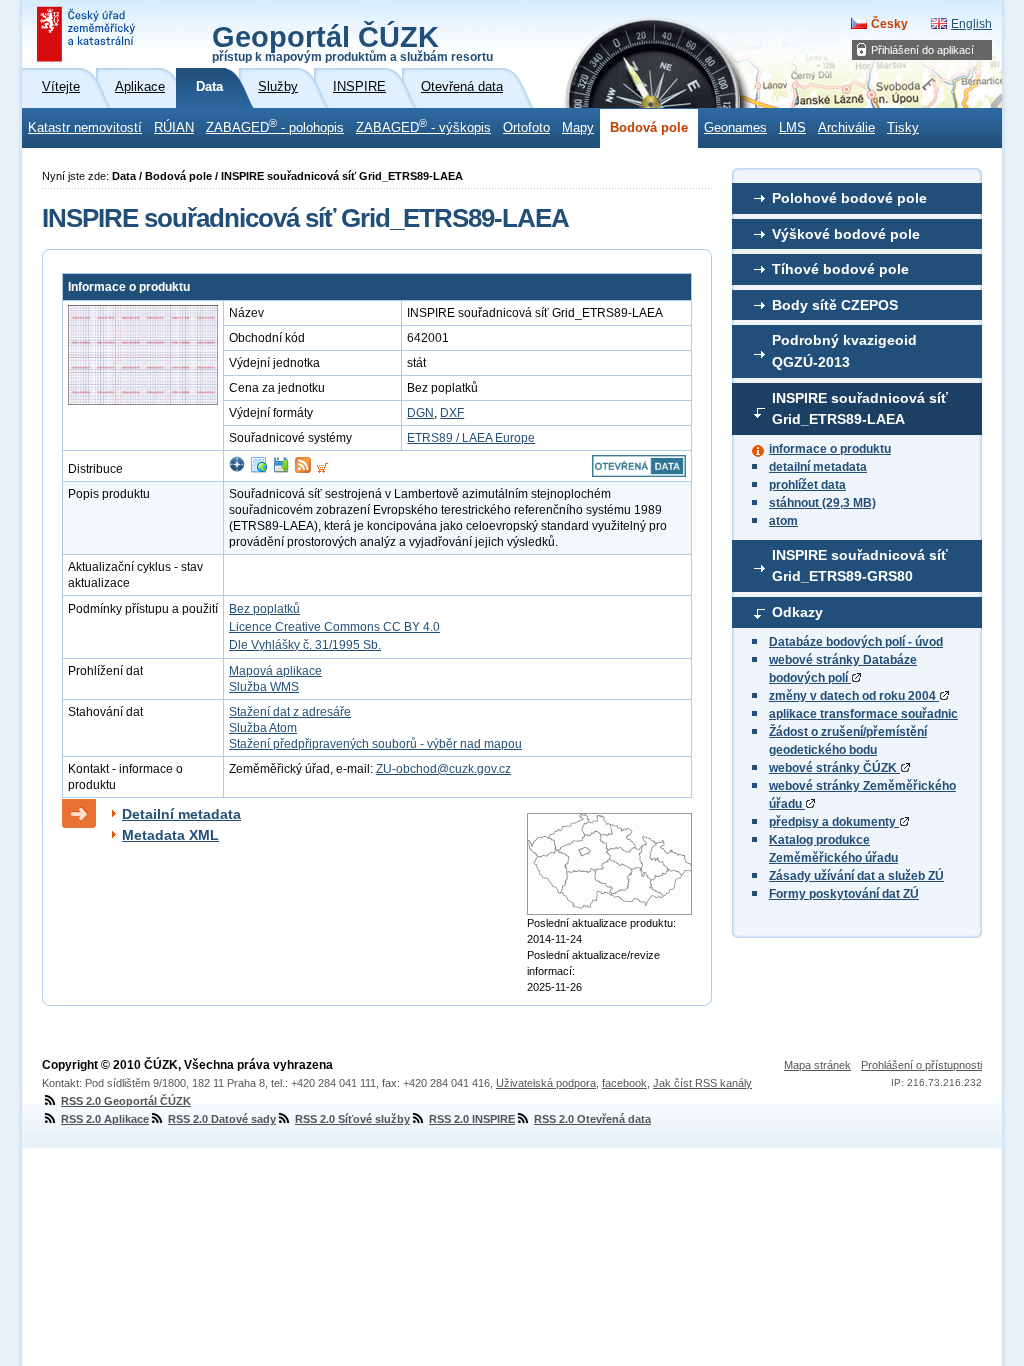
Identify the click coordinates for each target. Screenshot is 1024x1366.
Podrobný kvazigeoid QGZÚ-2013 (844, 351)
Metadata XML (170, 835)
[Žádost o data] (322, 469)
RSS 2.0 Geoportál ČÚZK (126, 1101)
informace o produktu (830, 449)
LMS (792, 128)
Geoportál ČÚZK (352, 42)
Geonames (735, 128)
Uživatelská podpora (546, 1083)
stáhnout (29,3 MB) (822, 503)
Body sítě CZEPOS (835, 305)
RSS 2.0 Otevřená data (592, 1119)
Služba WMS (264, 687)
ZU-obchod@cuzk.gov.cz (443, 769)
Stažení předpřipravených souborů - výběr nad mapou (375, 744)
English (971, 24)
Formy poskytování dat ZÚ (844, 894)
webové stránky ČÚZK (834, 768)
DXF (452, 413)
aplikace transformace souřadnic (863, 714)
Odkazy (797, 612)
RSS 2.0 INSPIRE (472, 1119)
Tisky (903, 128)
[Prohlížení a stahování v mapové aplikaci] (237, 469)
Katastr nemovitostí (85, 128)
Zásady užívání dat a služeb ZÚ (856, 876)
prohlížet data (807, 485)
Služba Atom (263, 728)
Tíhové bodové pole (840, 269)
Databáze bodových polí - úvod (856, 642)
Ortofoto (526, 128)
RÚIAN (174, 128)
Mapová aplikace (275, 671)
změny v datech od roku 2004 (854, 696)
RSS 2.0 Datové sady (222, 1119)
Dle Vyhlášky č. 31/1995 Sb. (305, 645)
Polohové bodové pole (849, 198)
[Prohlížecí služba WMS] (259, 469)
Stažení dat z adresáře (290, 712)
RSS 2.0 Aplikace (105, 1119)
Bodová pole (649, 128)
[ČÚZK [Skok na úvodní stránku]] (88, 34)
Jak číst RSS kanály (702, 1083)
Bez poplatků (264, 609)
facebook (624, 1083)
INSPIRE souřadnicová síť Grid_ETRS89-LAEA (860, 409)
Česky (889, 24)
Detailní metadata (181, 814)
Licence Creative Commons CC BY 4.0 (334, 627)
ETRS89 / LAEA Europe (471, 438)
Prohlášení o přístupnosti (921, 1065)
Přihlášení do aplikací (922, 50)
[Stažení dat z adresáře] (281, 469)
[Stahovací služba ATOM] (303, 469)
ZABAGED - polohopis (275, 126)
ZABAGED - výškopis (423, 126)
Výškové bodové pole (846, 234)
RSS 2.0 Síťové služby (352, 1119)
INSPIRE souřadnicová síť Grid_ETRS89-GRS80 (860, 566)
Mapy (578, 128)
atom (783, 521)
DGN (420, 413)
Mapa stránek (817, 1065)
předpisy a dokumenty (834, 822)
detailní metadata (818, 467)
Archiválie (846, 128)
